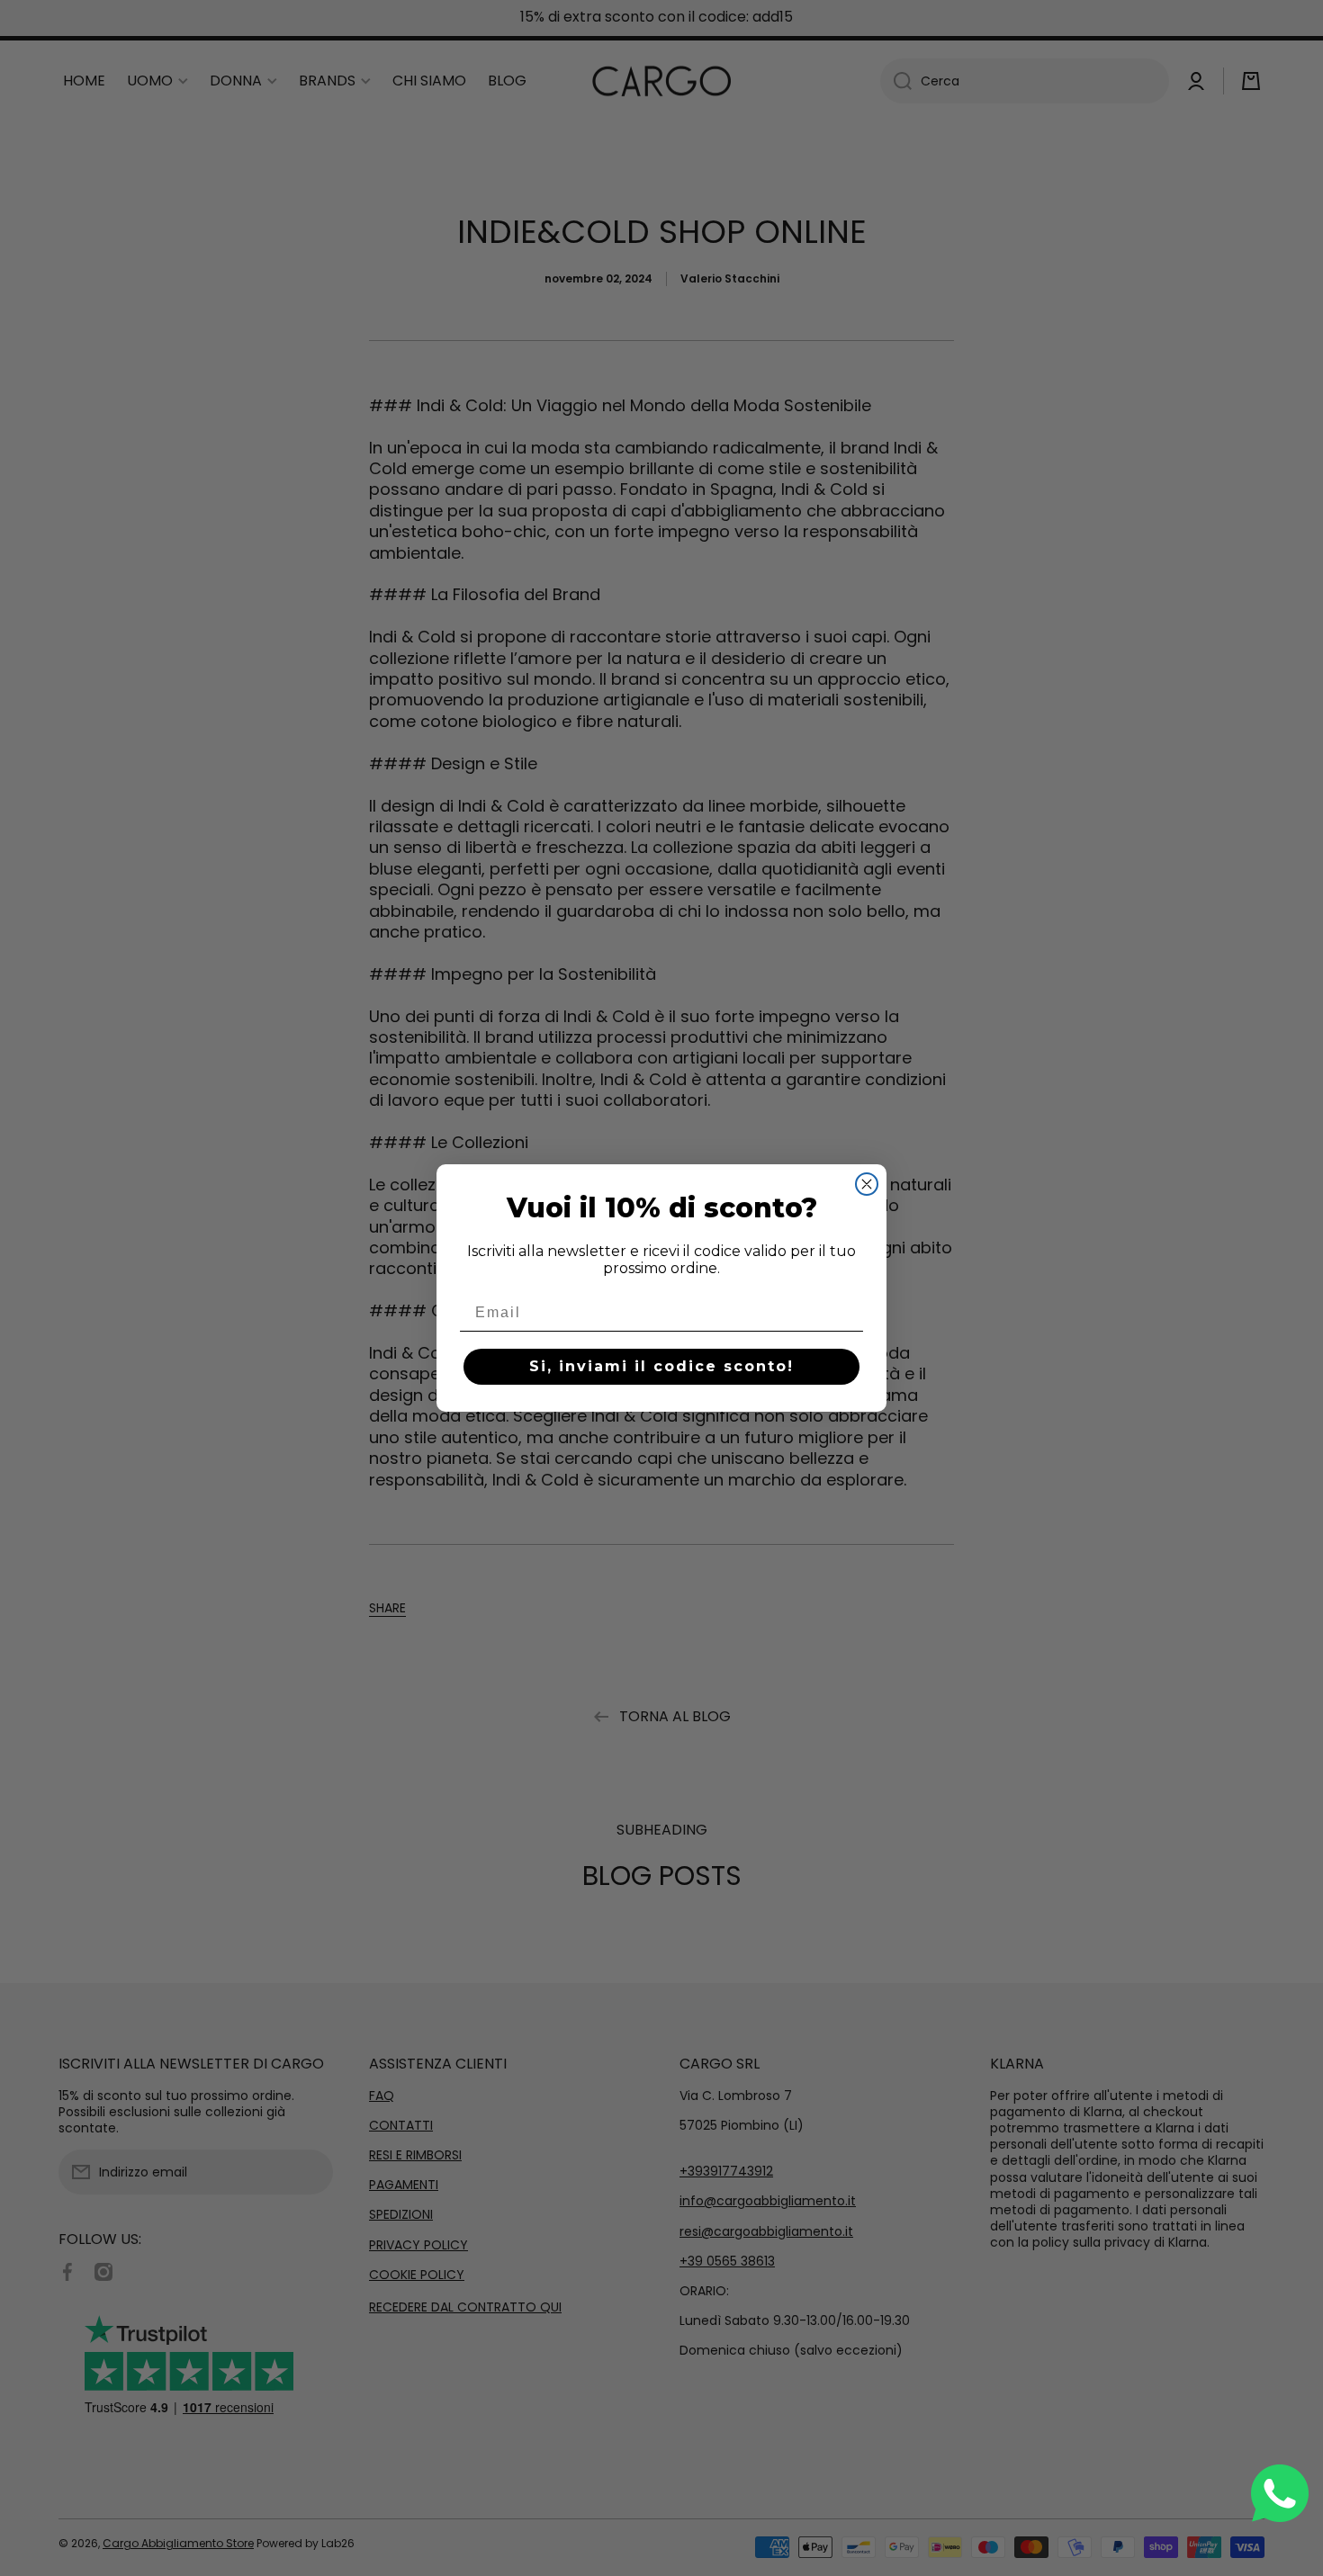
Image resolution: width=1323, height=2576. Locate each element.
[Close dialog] (867, 1184)
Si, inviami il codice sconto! (661, 1366)
